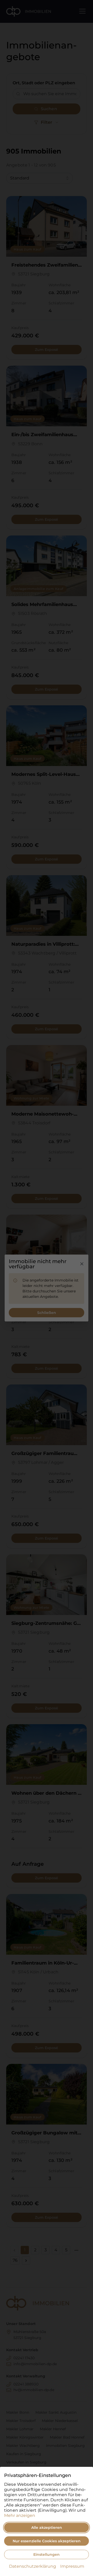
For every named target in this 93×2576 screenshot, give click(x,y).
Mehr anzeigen (20, 2515)
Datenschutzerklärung (33, 2566)
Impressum (72, 2566)
